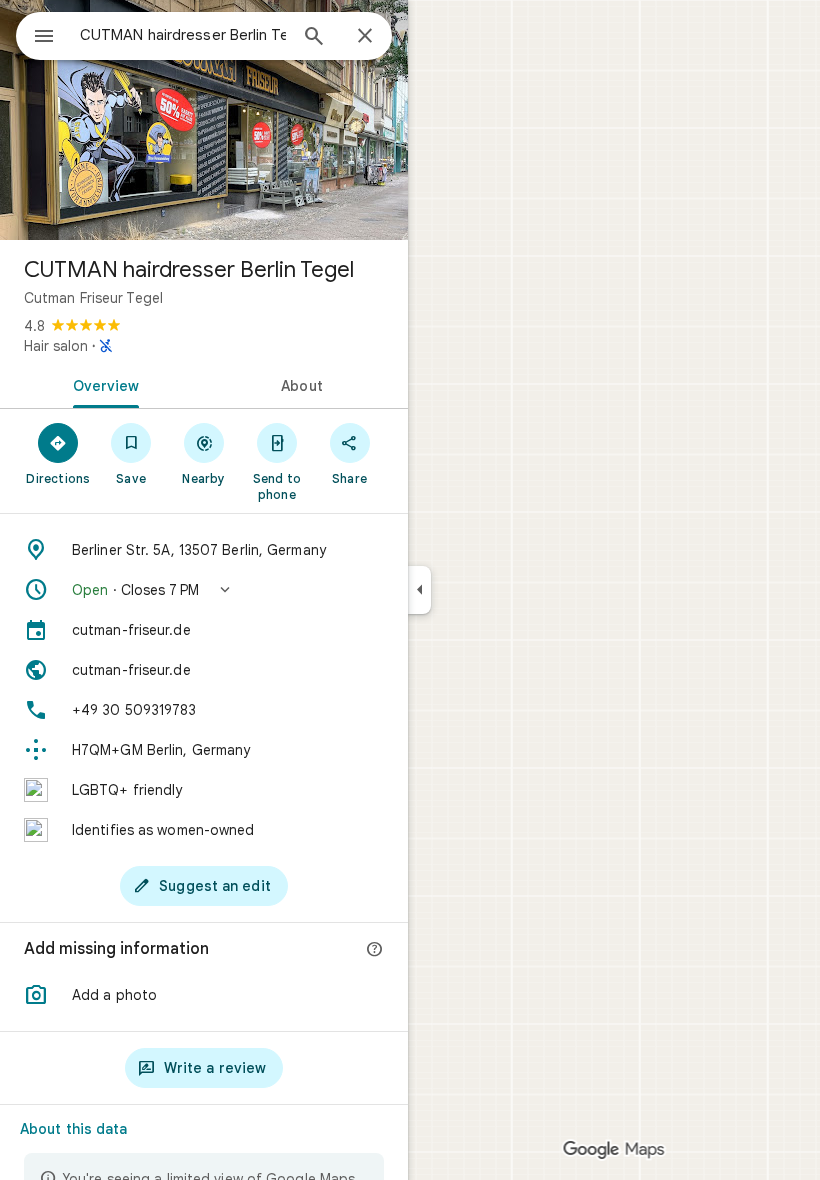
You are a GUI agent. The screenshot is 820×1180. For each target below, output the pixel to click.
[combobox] (183, 35)
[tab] (102, 384)
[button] (204, 590)
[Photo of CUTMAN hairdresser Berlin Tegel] (204, 120)
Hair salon (56, 346)
